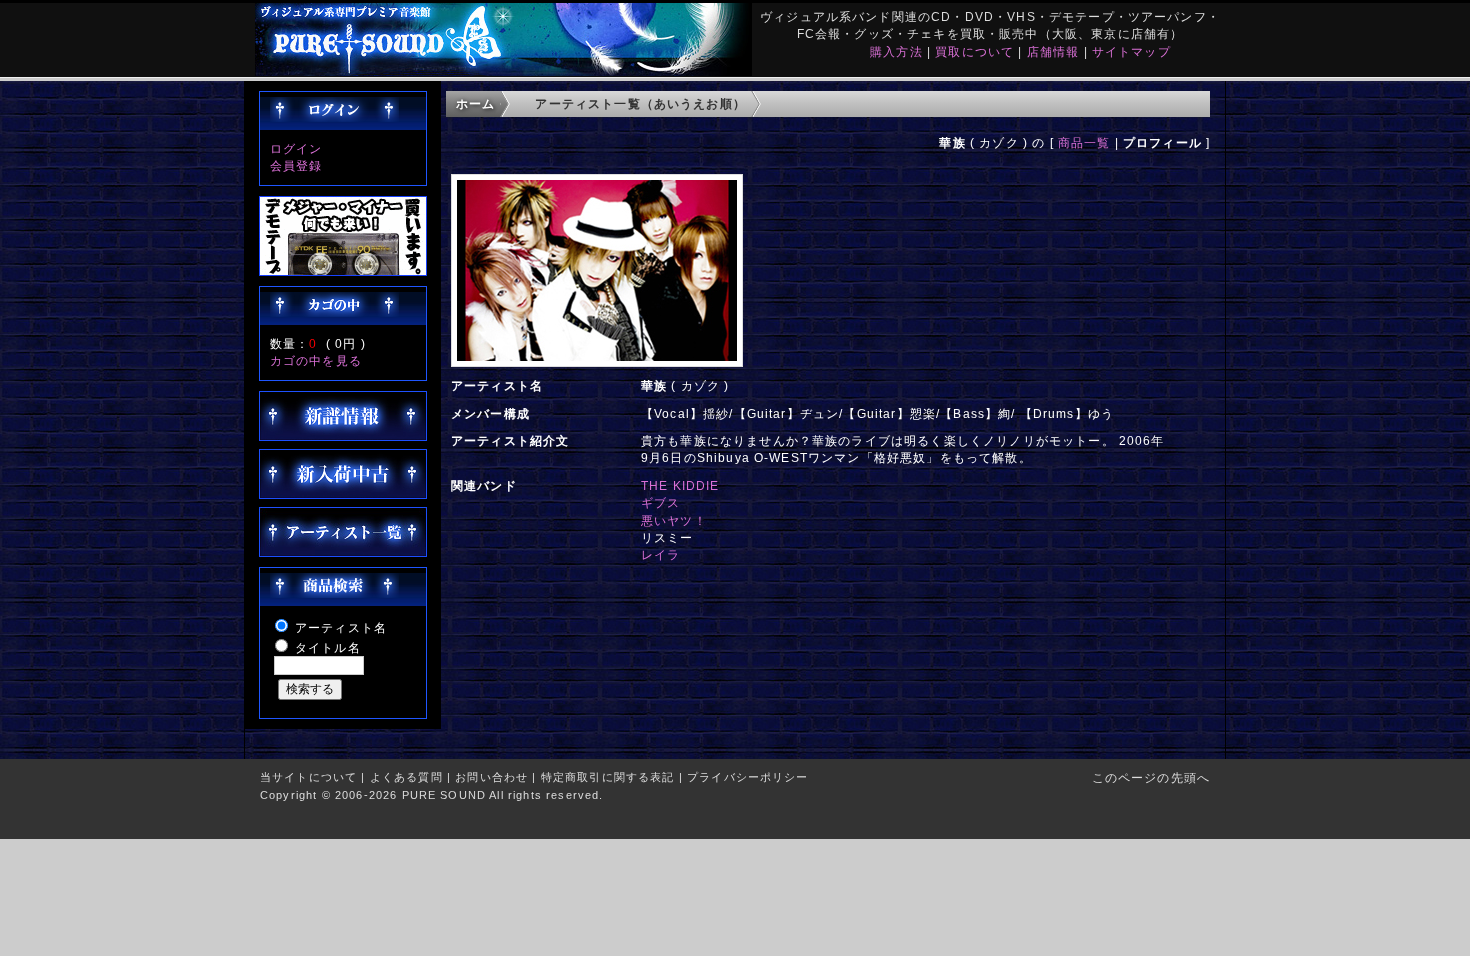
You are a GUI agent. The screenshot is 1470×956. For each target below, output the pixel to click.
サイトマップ (1131, 51)
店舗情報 (1053, 51)
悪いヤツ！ (674, 520)
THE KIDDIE (680, 485)
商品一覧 (1084, 142)
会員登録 (296, 165)
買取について (974, 51)
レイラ (660, 554)
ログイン (296, 148)
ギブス (660, 502)
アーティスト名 (341, 627)
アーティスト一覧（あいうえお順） (640, 103)
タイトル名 (328, 647)
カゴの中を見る (316, 360)
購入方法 (896, 51)
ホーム (475, 103)
